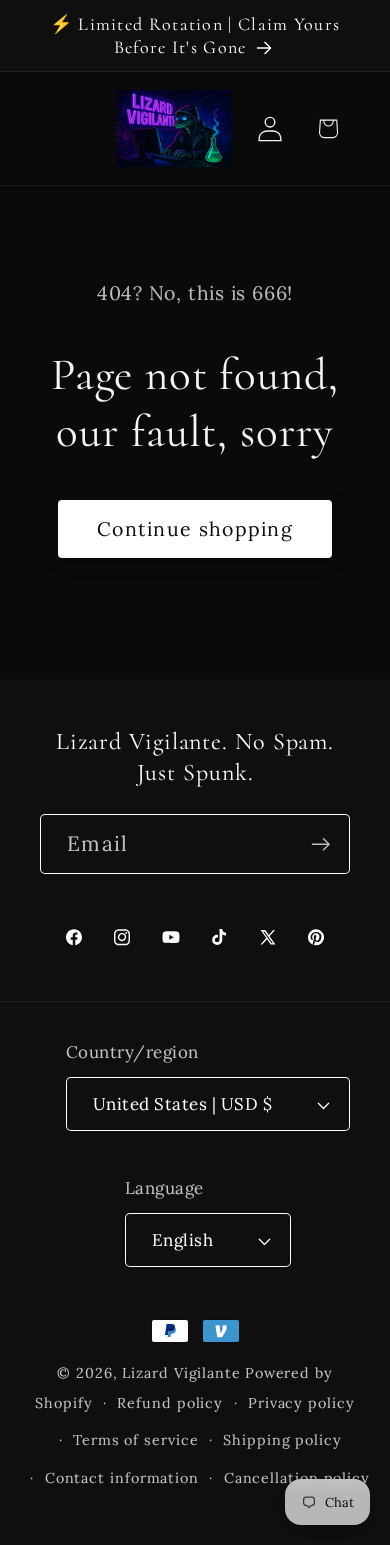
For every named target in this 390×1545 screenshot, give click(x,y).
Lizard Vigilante (181, 1373)
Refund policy (170, 1403)
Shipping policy (282, 1440)
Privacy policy (301, 1403)
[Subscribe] (320, 844)
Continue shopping (195, 528)
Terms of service (136, 1440)
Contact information (122, 1478)
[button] (327, 128)
